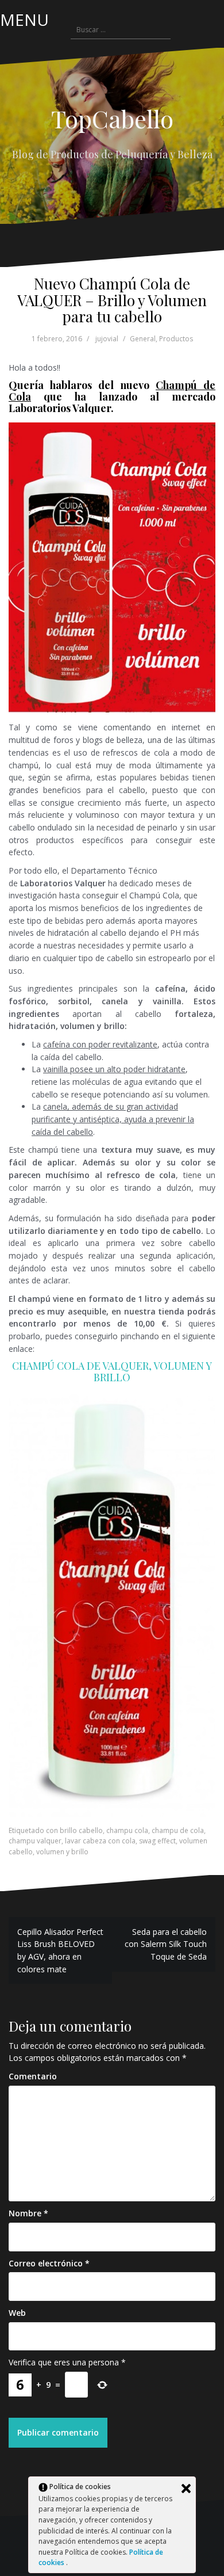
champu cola (127, 1830)
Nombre (28, 2213)
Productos (176, 339)
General (143, 339)
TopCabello (112, 119)
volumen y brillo (62, 1852)
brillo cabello (81, 1830)
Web (17, 2313)
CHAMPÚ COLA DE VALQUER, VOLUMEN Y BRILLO (112, 1371)
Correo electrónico (49, 2263)
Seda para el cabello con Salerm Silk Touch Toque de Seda (166, 1944)
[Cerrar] (186, 2489)
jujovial (107, 339)
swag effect (157, 1841)
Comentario (33, 2076)
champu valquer (35, 1841)
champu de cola (178, 1830)
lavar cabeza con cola (100, 1841)
